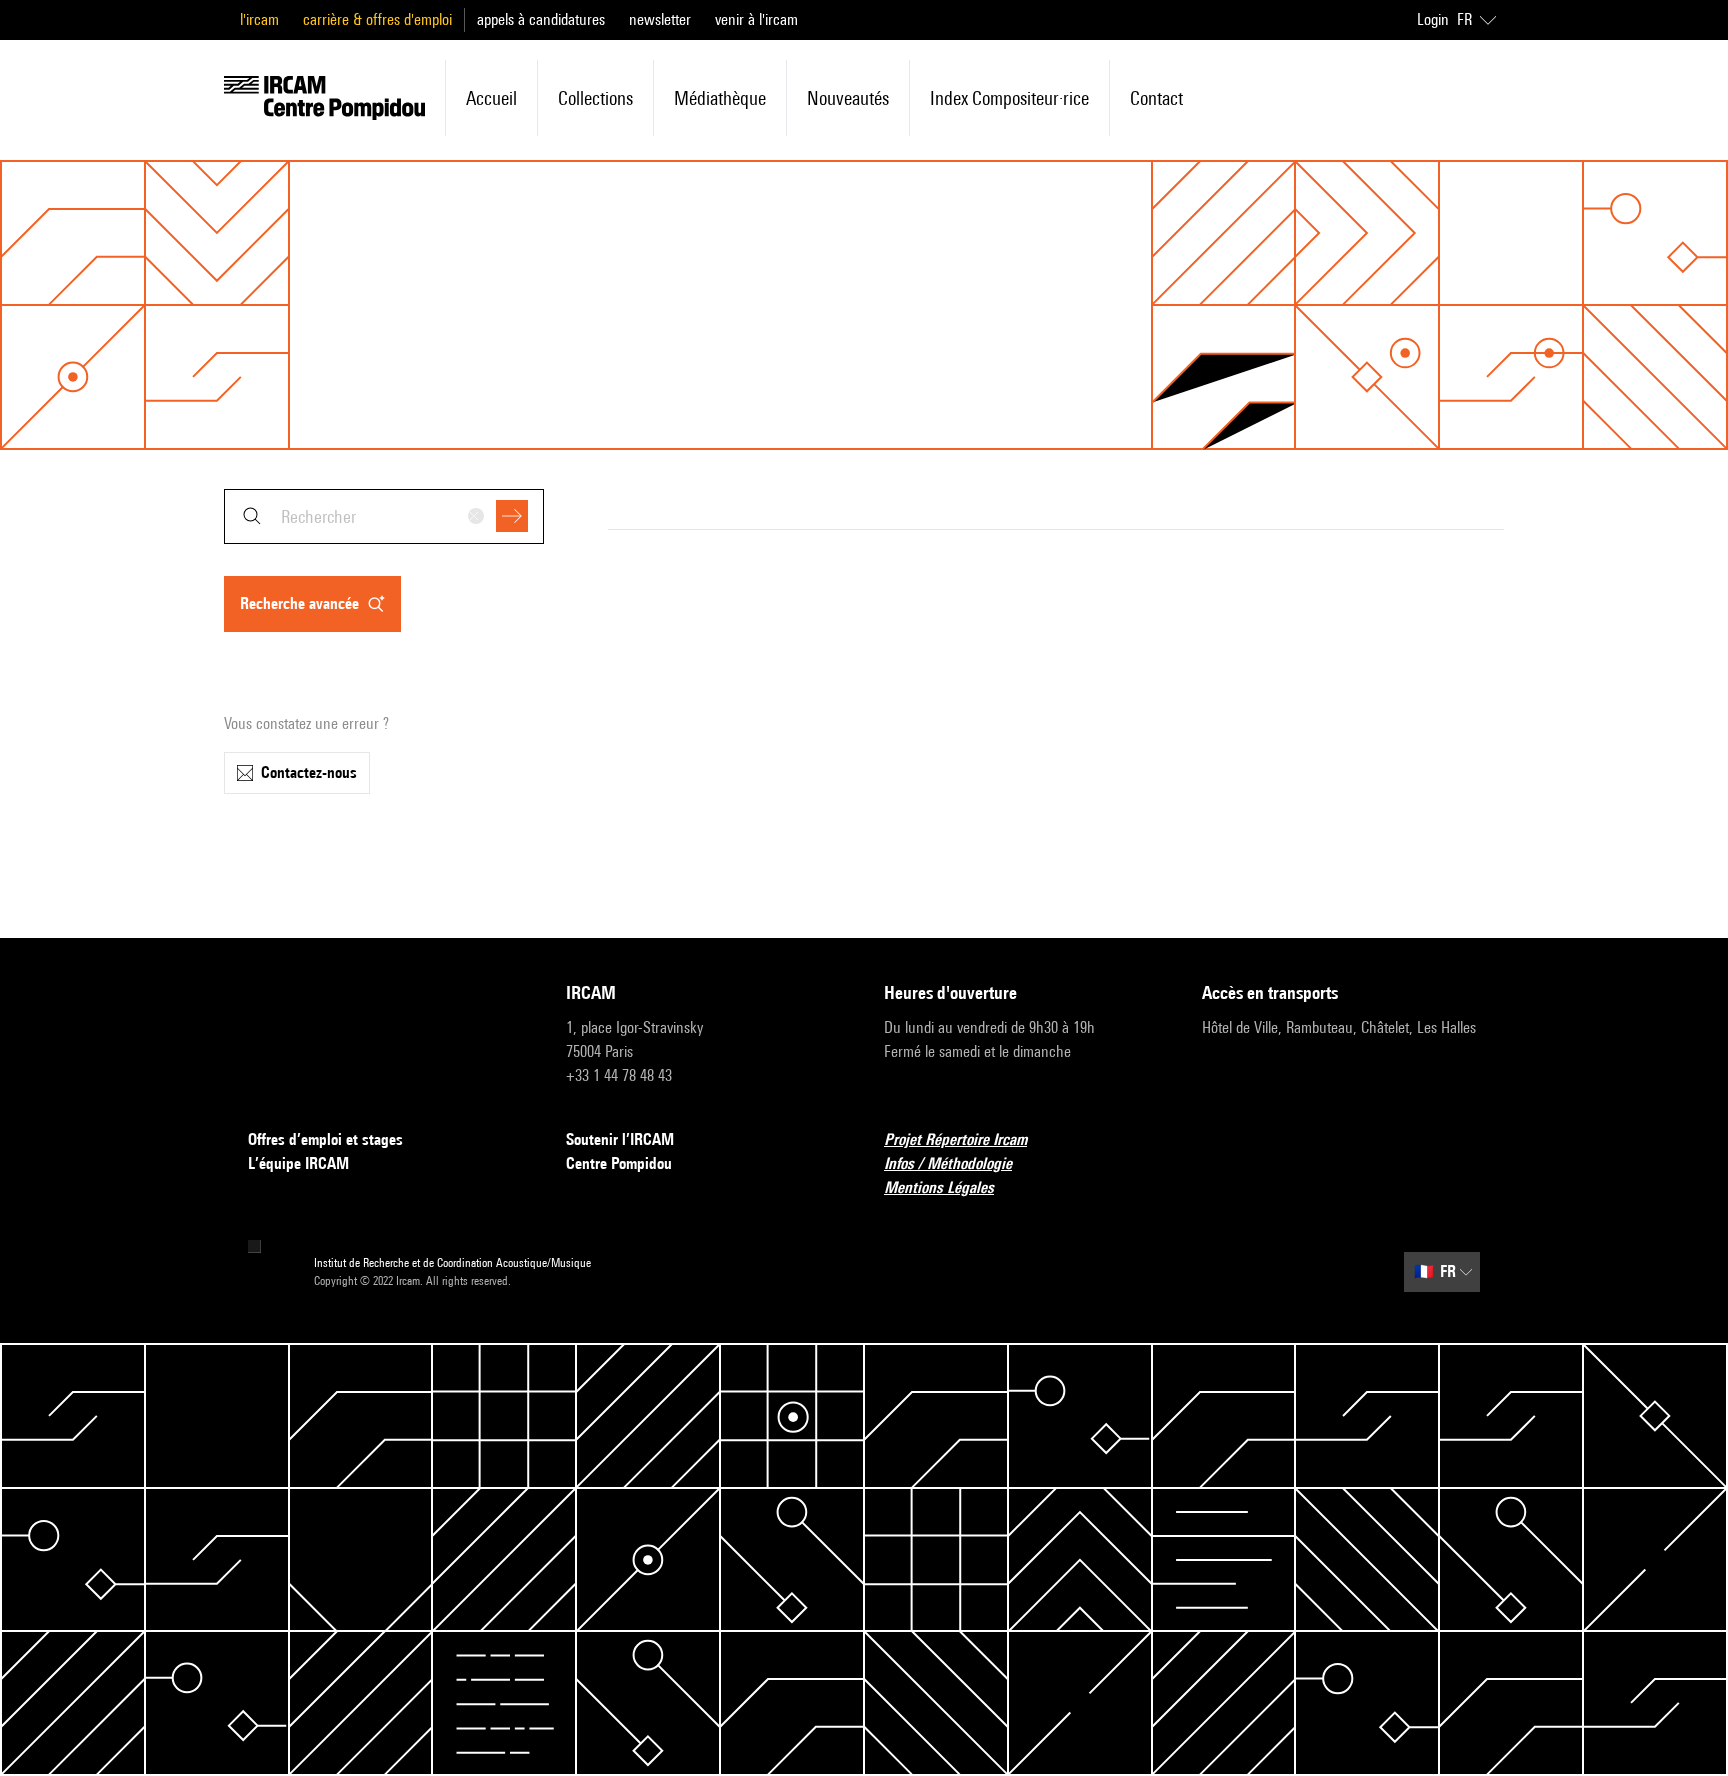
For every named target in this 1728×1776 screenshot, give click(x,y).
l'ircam (259, 19)
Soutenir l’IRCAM (620, 1139)
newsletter (660, 19)
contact (1156, 98)
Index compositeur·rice (1009, 98)
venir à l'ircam (756, 19)
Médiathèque (720, 98)
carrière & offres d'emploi (377, 19)
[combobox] (384, 516)
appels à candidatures (541, 19)
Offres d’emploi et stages (325, 1139)
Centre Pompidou (619, 1163)
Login (1433, 19)
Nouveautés (848, 98)
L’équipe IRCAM (298, 1163)
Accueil (491, 98)
